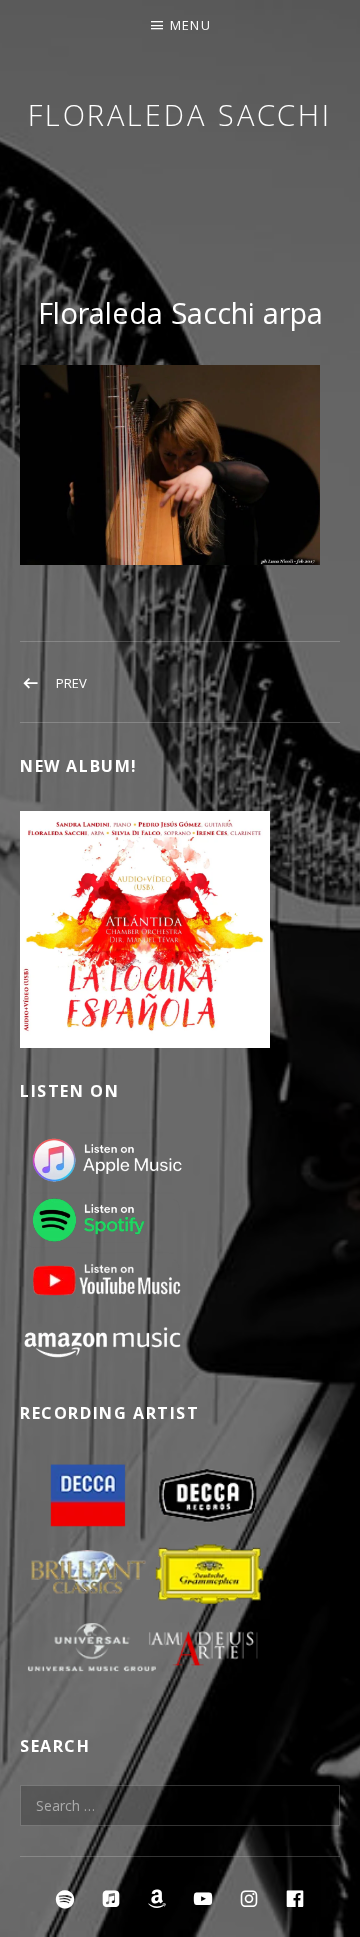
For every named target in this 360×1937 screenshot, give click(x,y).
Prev (71, 683)
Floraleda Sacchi (180, 114)
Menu (190, 25)
